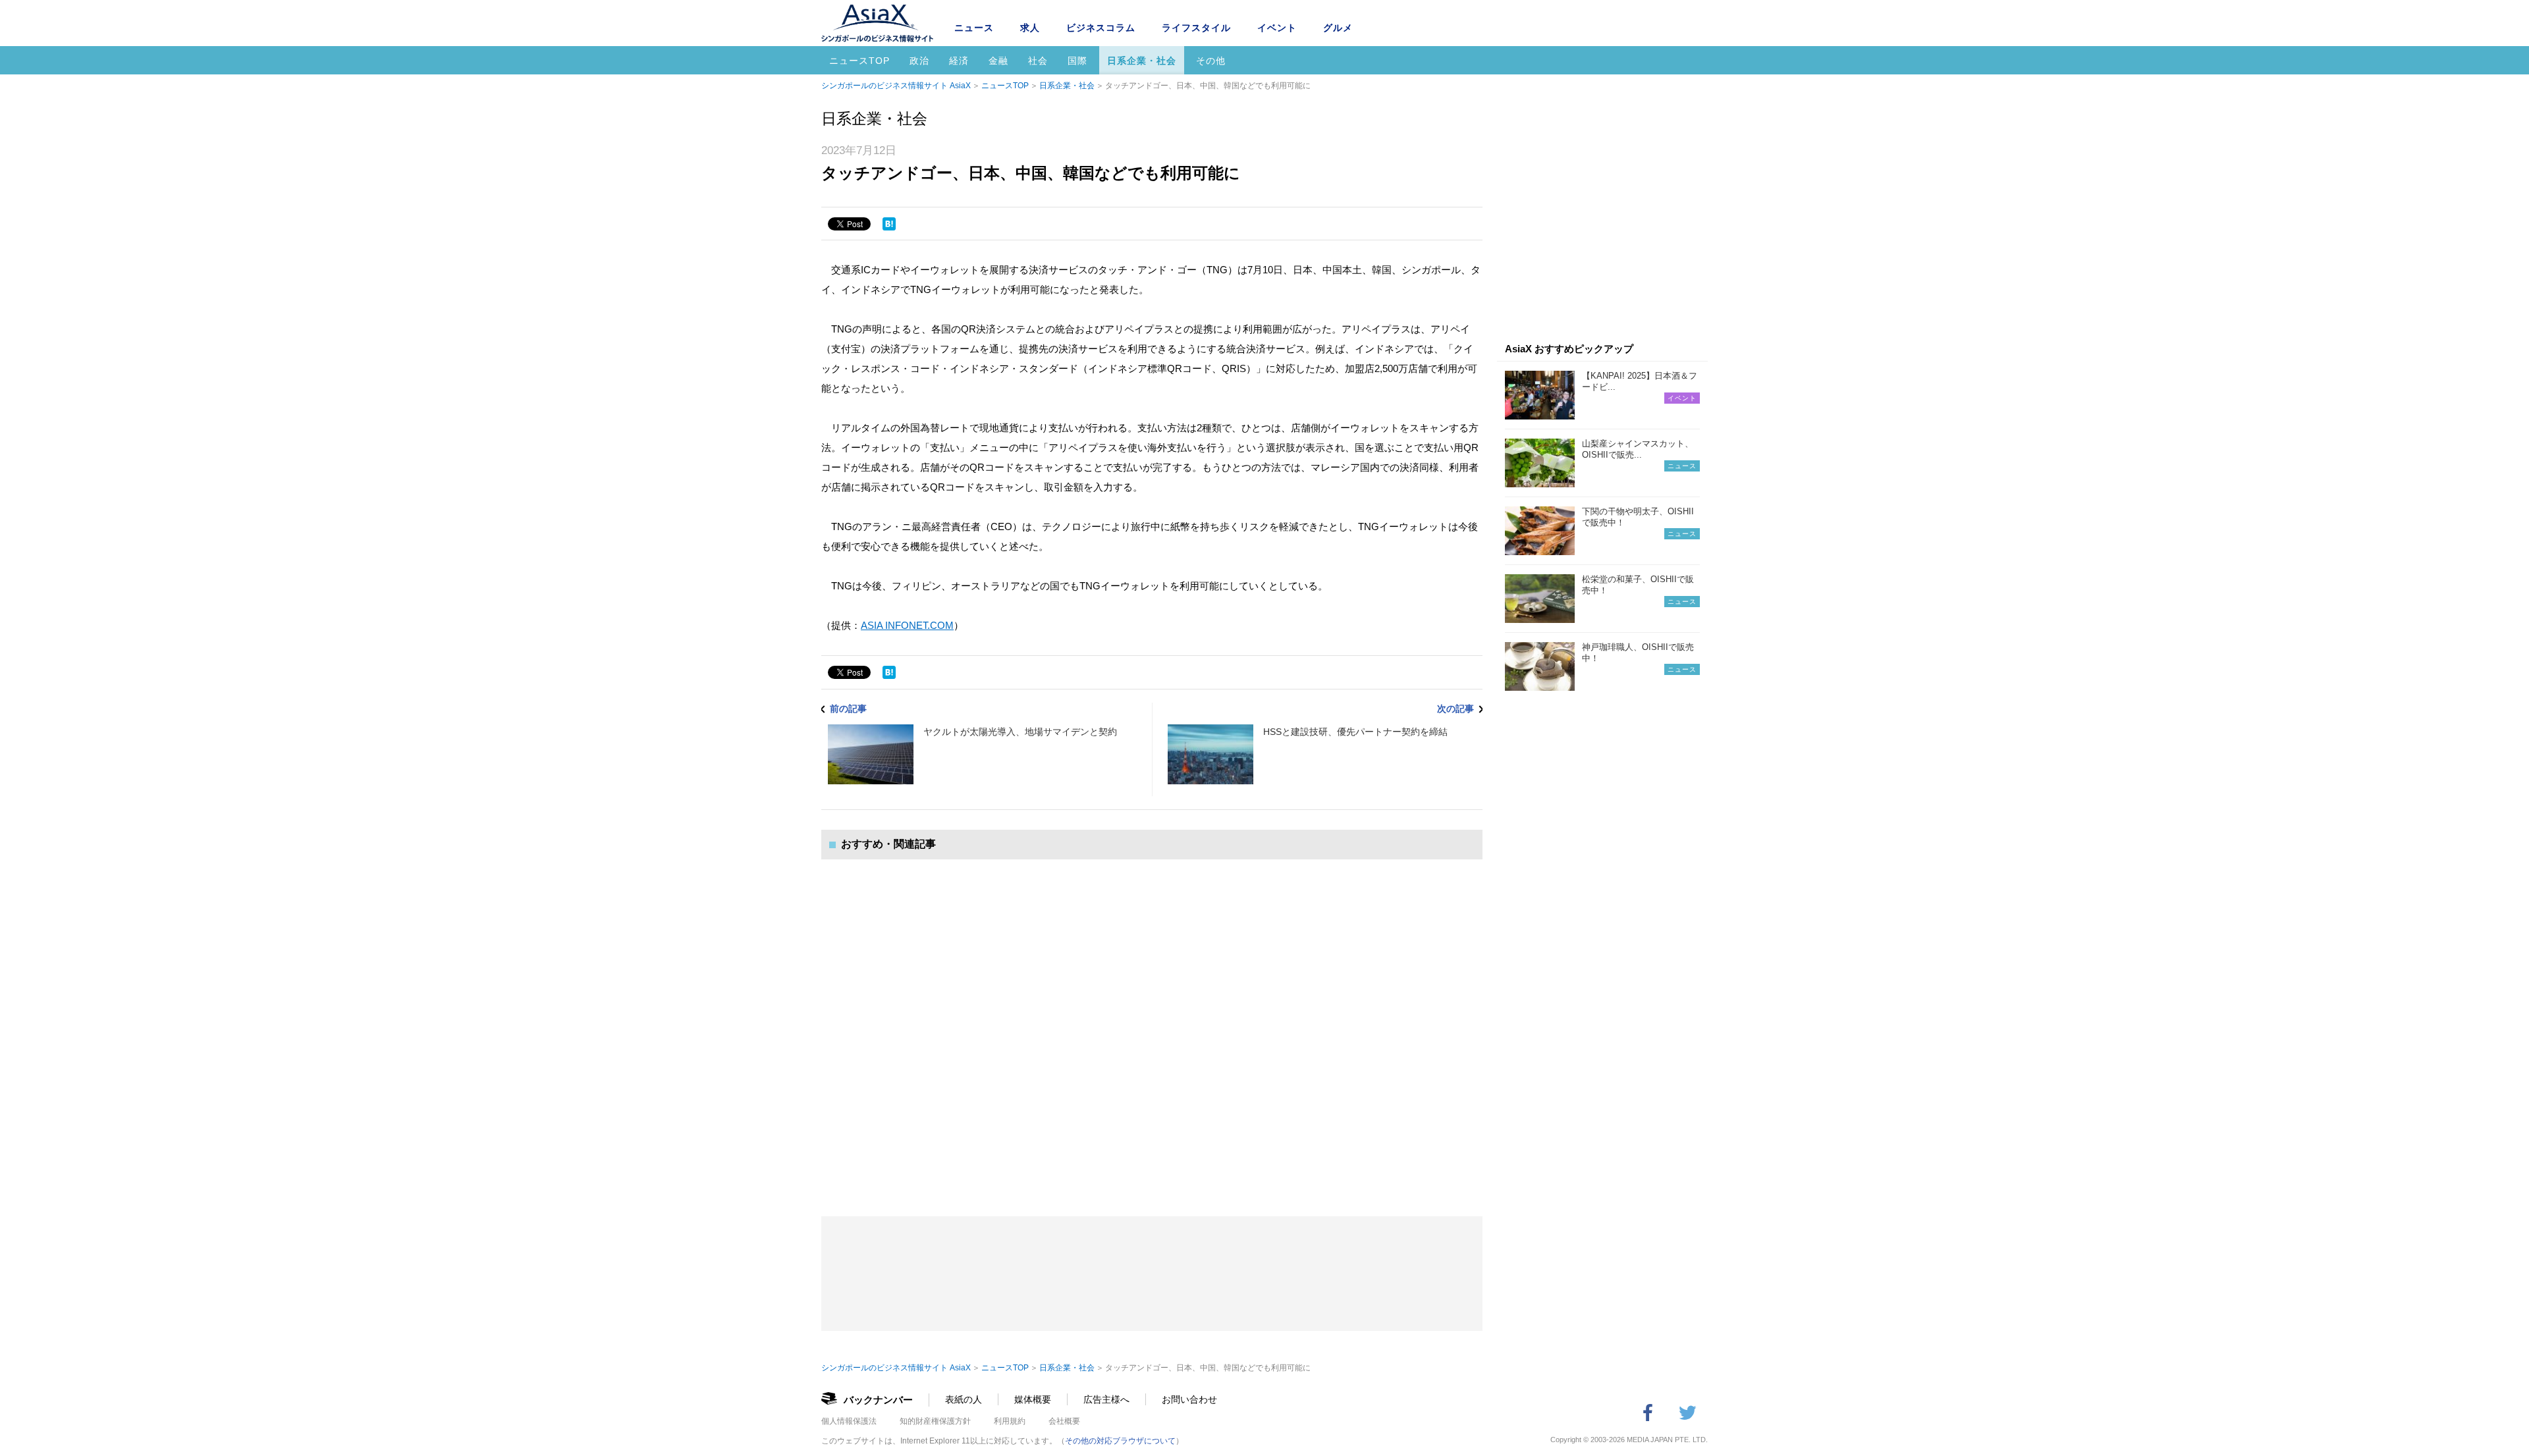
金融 (998, 61)
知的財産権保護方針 (935, 1421)
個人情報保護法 (849, 1421)
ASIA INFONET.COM (907, 625)
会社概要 (1064, 1421)
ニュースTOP (859, 61)
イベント (1277, 28)
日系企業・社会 (1142, 61)
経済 (959, 61)
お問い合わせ (1189, 1399)
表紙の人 (964, 1399)
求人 (1030, 28)
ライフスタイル (1196, 28)
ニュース (974, 28)
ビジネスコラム (1101, 28)
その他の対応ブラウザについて (1120, 1441)
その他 (1211, 61)
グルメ (1338, 28)
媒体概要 (1033, 1399)
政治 (919, 61)
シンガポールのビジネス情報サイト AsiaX (896, 86)
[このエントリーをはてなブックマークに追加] (889, 224)
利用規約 (1010, 1421)
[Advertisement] (1152, 1025)
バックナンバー (878, 1400)
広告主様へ (1106, 1399)
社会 (1038, 61)
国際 (1077, 61)
